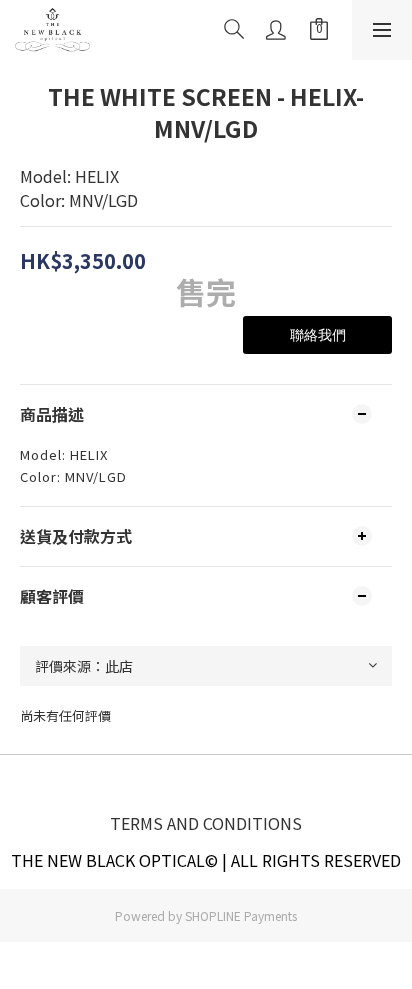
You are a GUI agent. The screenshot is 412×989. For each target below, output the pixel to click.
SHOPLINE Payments (241, 915)
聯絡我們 (318, 335)
